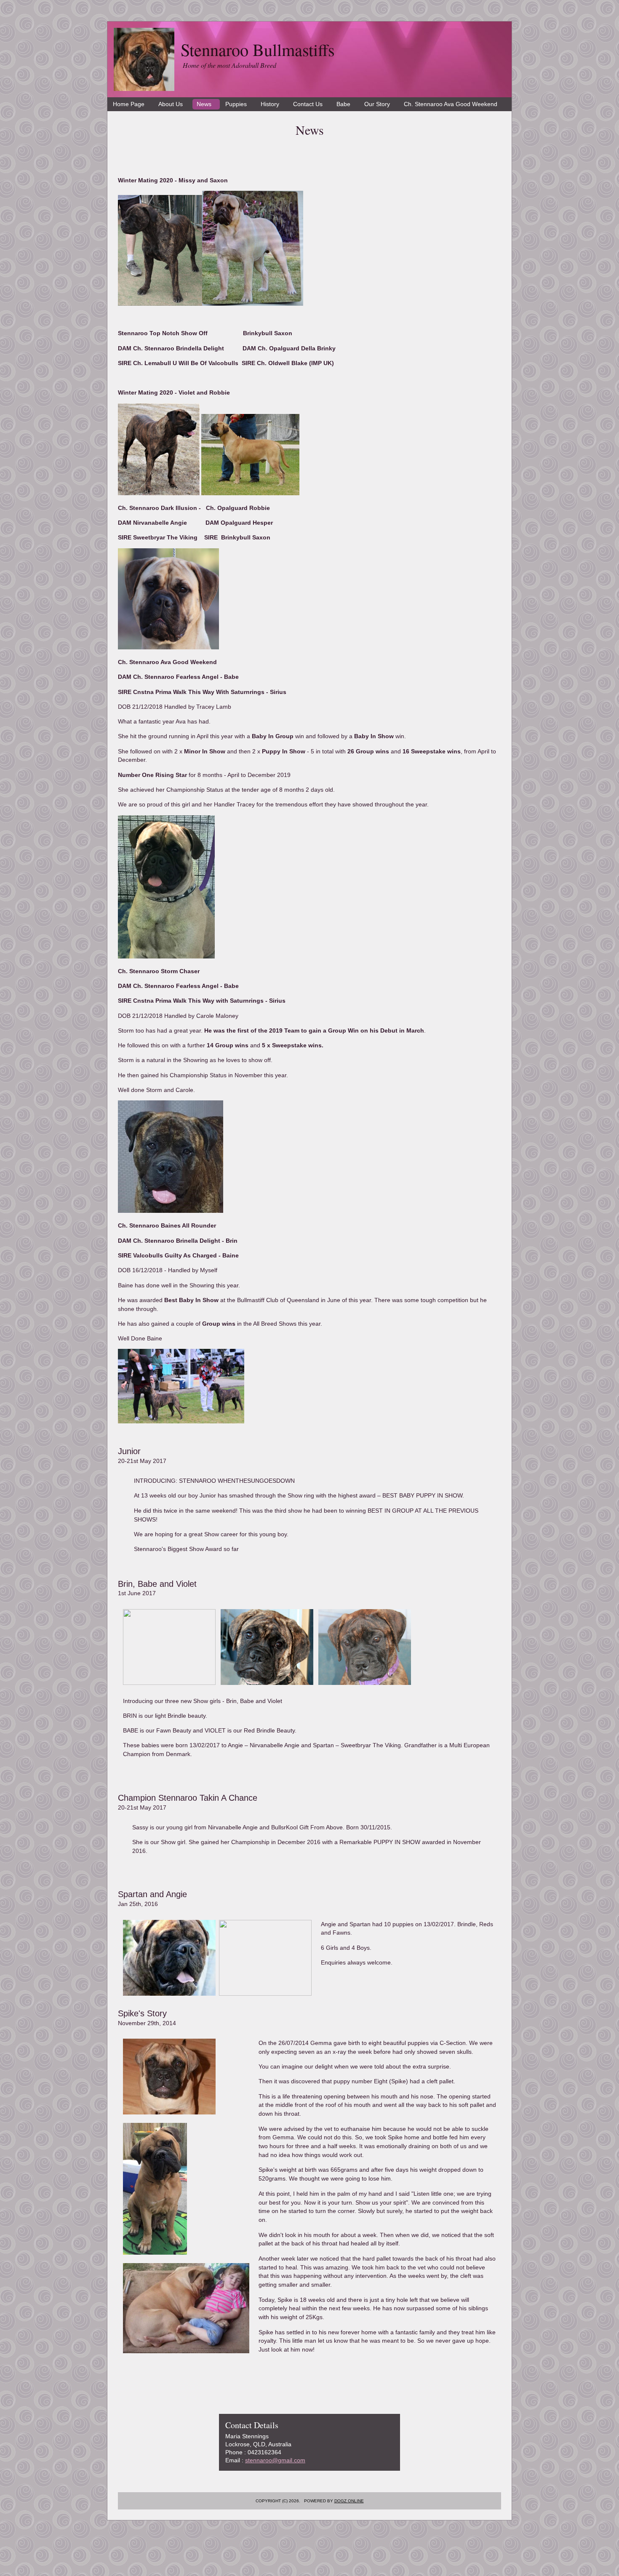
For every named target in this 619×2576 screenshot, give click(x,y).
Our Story (377, 104)
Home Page (129, 104)
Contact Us (308, 104)
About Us (171, 104)
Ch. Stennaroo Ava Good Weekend (451, 104)
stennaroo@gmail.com (275, 2460)
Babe (343, 104)
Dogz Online (349, 2501)
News (204, 104)
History (270, 104)
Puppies (236, 104)
